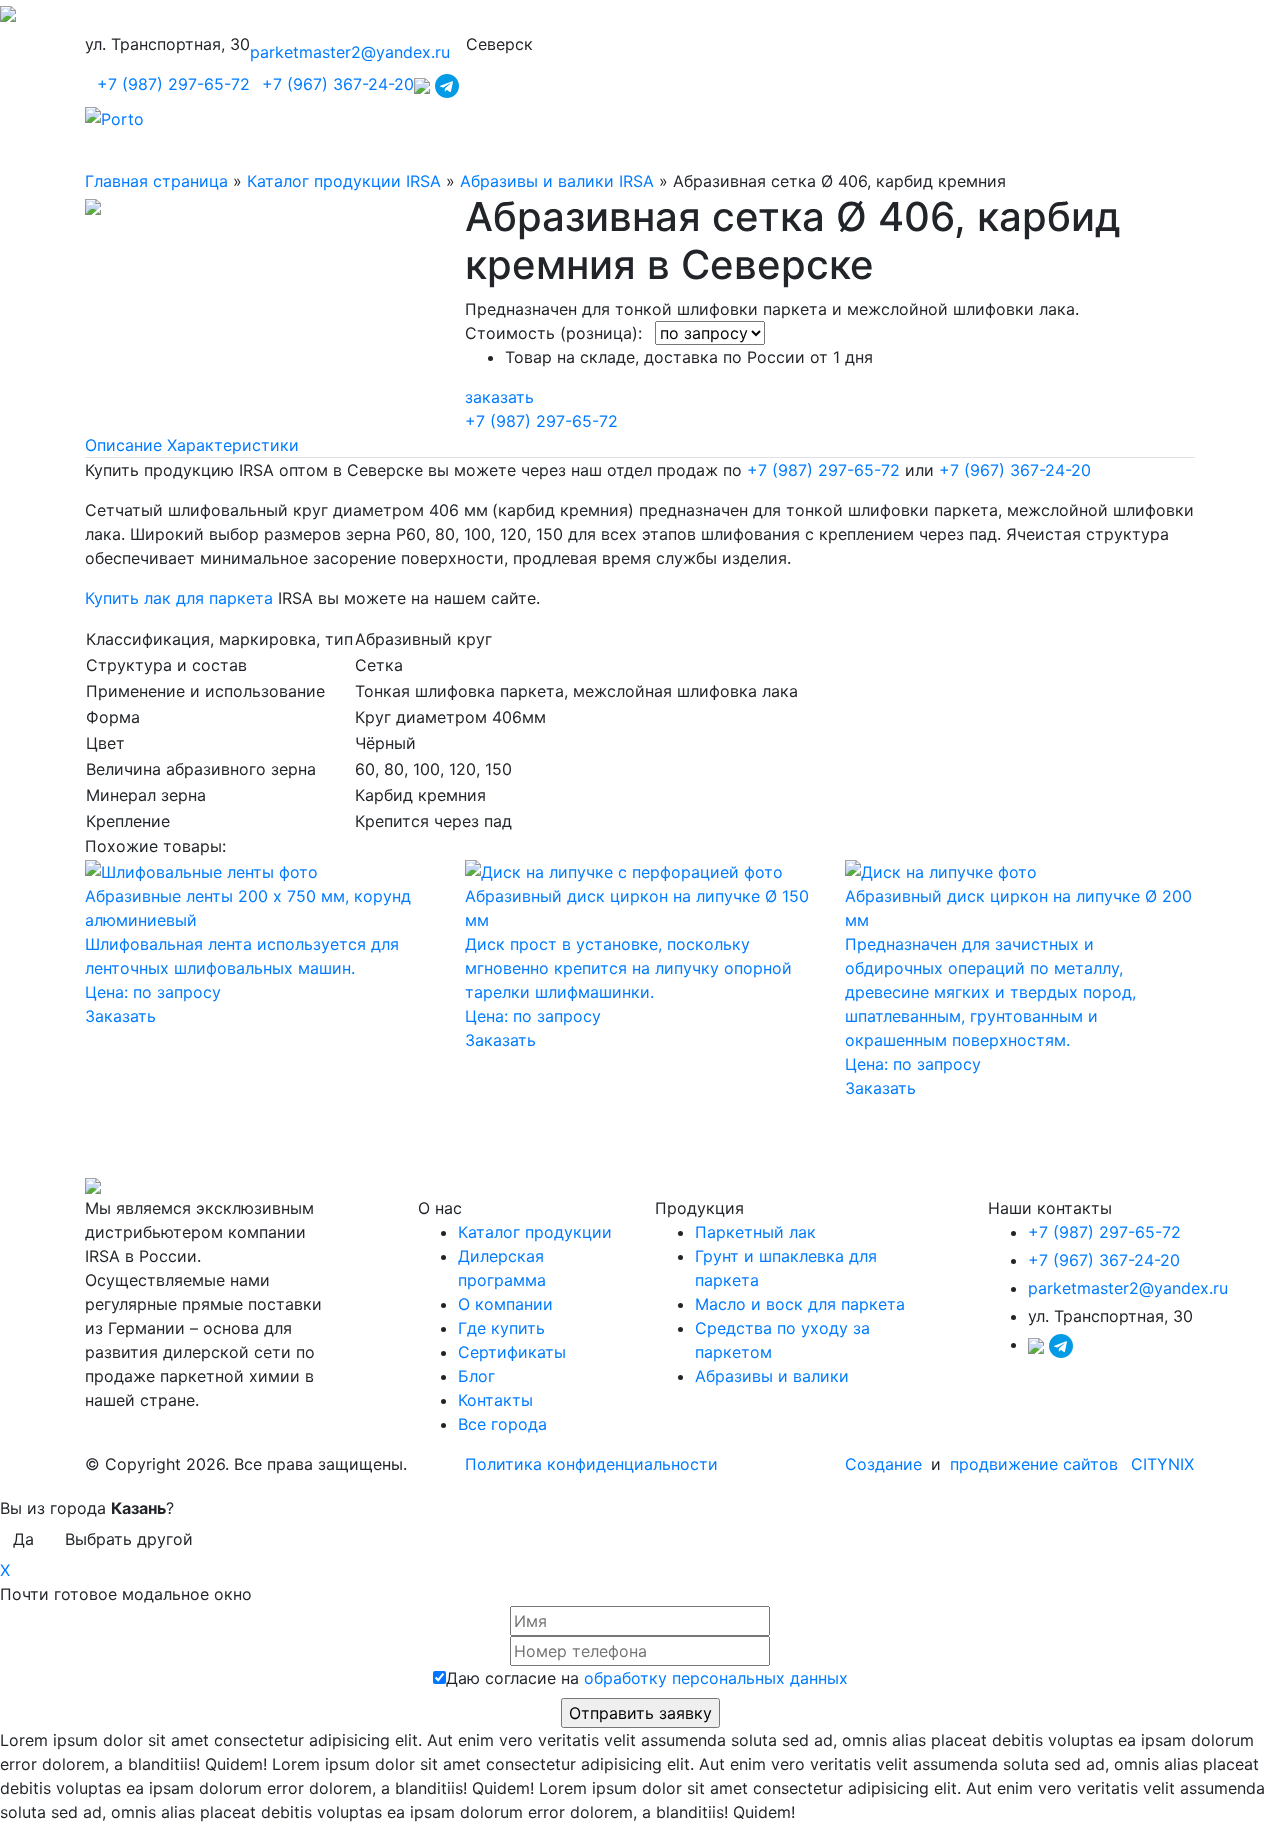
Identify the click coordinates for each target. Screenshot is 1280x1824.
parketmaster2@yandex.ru (350, 52)
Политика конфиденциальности (591, 1464)
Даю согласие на (647, 1678)
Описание (123, 445)
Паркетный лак (755, 1232)
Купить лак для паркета (179, 598)
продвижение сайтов (1034, 1464)
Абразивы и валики (772, 1376)
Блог (476, 1376)
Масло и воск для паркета (800, 1304)
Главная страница (156, 181)
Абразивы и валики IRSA (557, 181)
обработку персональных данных (716, 1678)
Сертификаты (512, 1352)
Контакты (495, 1400)
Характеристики (233, 445)
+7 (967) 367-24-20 (338, 84)
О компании (505, 1304)
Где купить (501, 1328)
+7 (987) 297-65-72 (173, 84)
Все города (502, 1424)
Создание (886, 1464)
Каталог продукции (535, 1232)
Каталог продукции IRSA (344, 181)
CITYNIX (1162, 1464)
